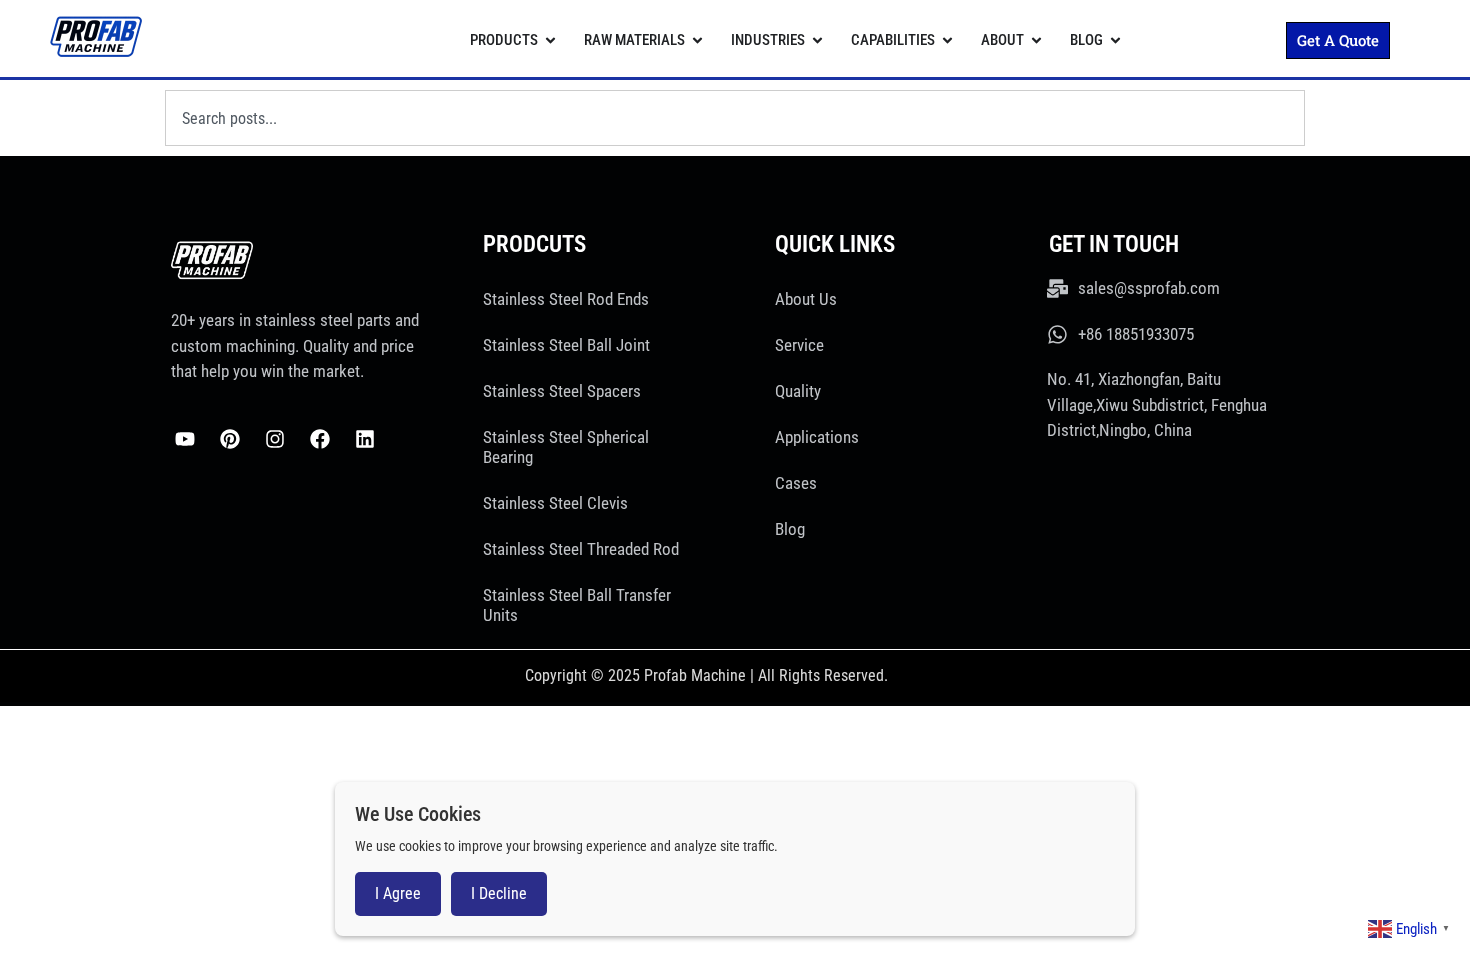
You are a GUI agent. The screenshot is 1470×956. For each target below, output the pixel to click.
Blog (790, 529)
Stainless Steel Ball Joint (566, 345)
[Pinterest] (230, 439)
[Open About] (1036, 40)
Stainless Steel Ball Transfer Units (577, 605)
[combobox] (735, 118)
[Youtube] (185, 439)
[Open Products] (550, 40)
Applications (817, 437)
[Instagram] (275, 439)
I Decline (499, 893)
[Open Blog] (1115, 40)
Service (799, 345)
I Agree (398, 893)
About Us (806, 299)
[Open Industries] (817, 40)
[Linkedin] (365, 439)
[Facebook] (320, 439)
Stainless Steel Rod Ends (566, 299)
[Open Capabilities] (947, 40)
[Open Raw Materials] (697, 40)
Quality (798, 391)
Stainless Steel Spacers (562, 391)
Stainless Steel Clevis (555, 503)
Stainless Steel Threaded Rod (581, 549)
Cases (796, 483)
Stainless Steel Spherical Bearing (566, 447)
